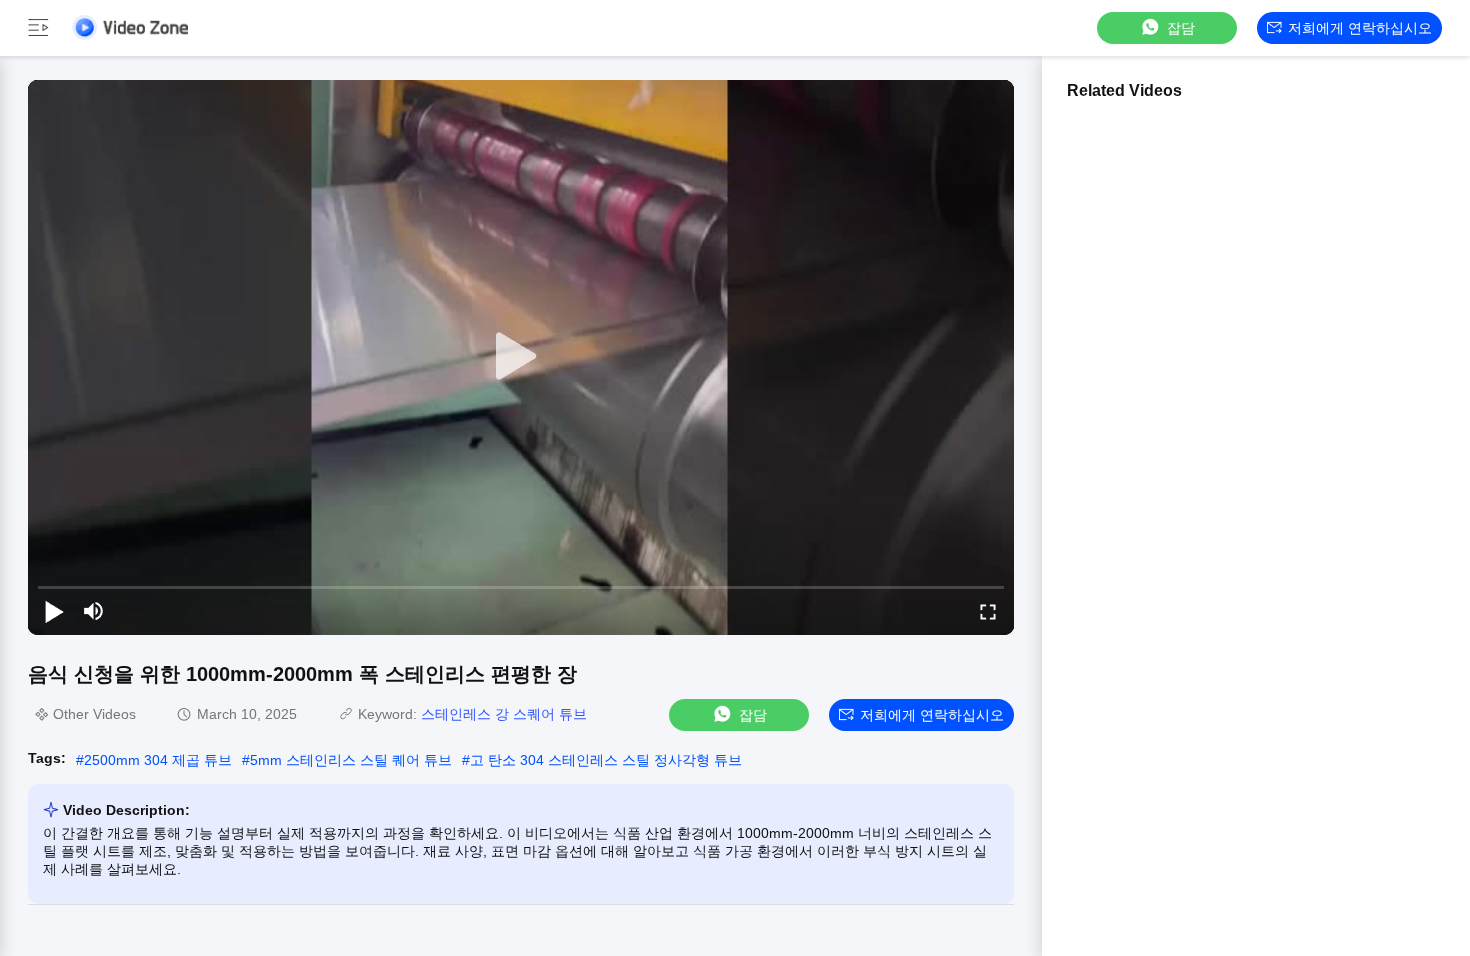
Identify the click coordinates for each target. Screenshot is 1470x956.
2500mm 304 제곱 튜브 (158, 760)
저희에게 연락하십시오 (1360, 28)
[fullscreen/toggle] (988, 611)
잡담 (1181, 28)
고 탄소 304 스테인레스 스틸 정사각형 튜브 (606, 760)
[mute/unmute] (94, 611)
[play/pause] (54, 611)
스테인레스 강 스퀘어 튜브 (504, 714)
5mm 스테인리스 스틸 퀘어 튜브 (351, 760)
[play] (521, 357)
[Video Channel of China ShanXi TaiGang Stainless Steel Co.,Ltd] (130, 27)
